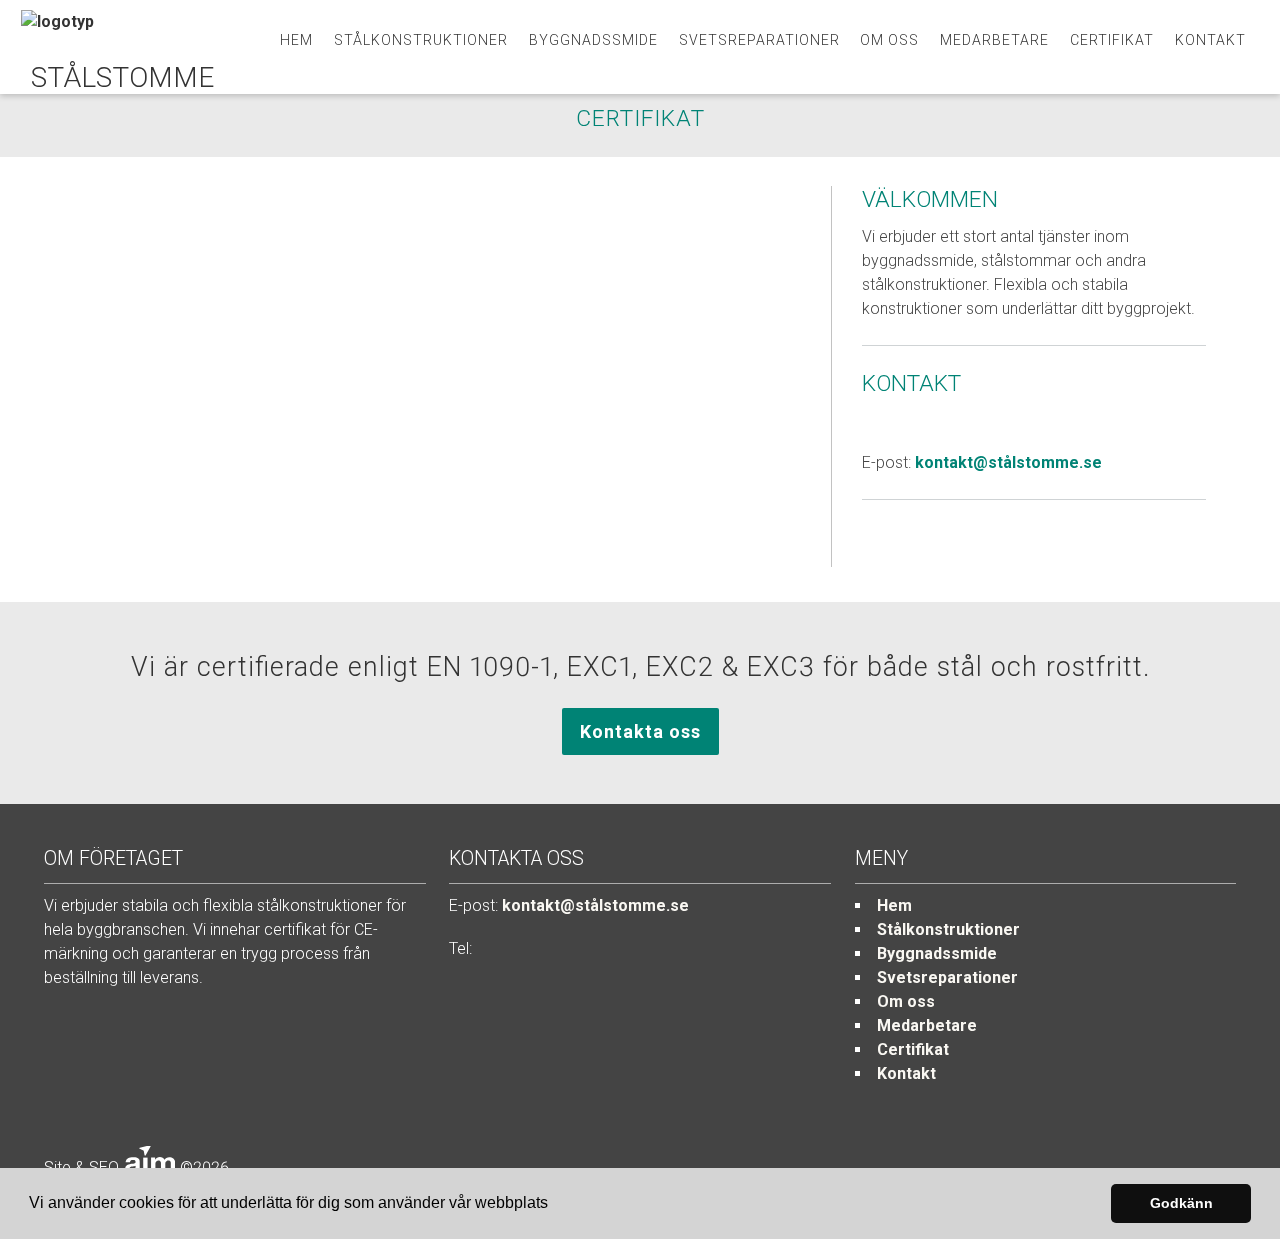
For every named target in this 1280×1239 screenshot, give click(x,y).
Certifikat (1112, 40)
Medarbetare (994, 40)
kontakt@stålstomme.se (1008, 462)
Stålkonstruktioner (421, 40)
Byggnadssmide (593, 40)
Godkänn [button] (1181, 1203)
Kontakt (1210, 40)
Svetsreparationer (759, 40)
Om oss (889, 40)
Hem (296, 40)
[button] (555, 1205)
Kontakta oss (640, 731)
